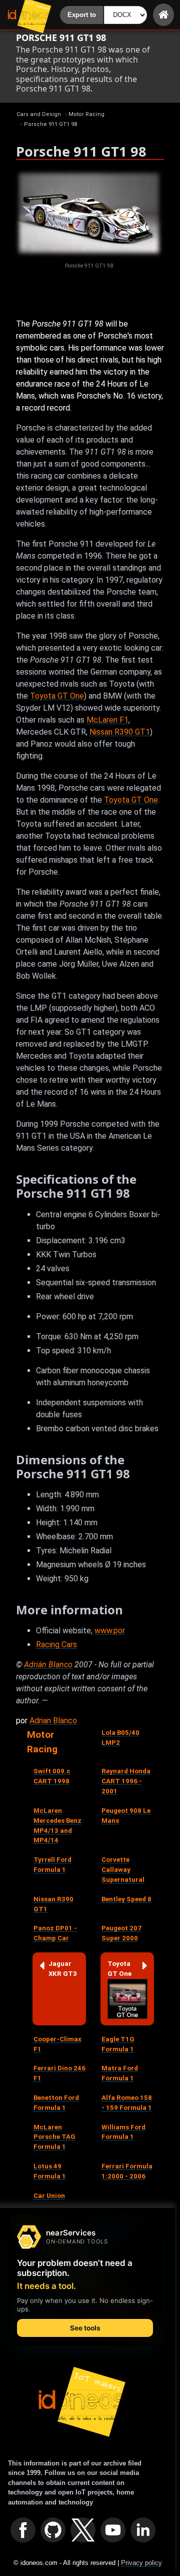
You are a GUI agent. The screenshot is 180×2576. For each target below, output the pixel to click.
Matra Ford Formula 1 (120, 2073)
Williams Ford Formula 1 (123, 2132)
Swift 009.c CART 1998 (52, 1776)
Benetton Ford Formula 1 (56, 2103)
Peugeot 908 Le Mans (126, 1816)
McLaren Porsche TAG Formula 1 (54, 2137)
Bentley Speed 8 (126, 1899)
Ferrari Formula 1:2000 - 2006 (127, 2171)
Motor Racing (42, 1742)
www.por (110, 1631)
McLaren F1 (107, 720)
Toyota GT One (57, 696)
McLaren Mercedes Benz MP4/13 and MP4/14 (57, 1826)
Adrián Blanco (48, 1665)
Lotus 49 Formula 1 (50, 2171)
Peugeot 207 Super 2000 (121, 1933)
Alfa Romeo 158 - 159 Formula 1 (127, 2103)
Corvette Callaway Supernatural (123, 1870)
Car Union (49, 2196)
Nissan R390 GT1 (120, 732)
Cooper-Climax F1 (57, 2044)
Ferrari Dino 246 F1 (59, 2073)
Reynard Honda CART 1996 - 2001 (126, 1781)
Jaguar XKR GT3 (63, 1969)
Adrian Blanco (53, 1721)
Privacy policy (141, 2563)
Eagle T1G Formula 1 (118, 2044)
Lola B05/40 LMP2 (120, 1738)
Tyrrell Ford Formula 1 (52, 1865)
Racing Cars (56, 1645)
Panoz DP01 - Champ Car (55, 1933)
